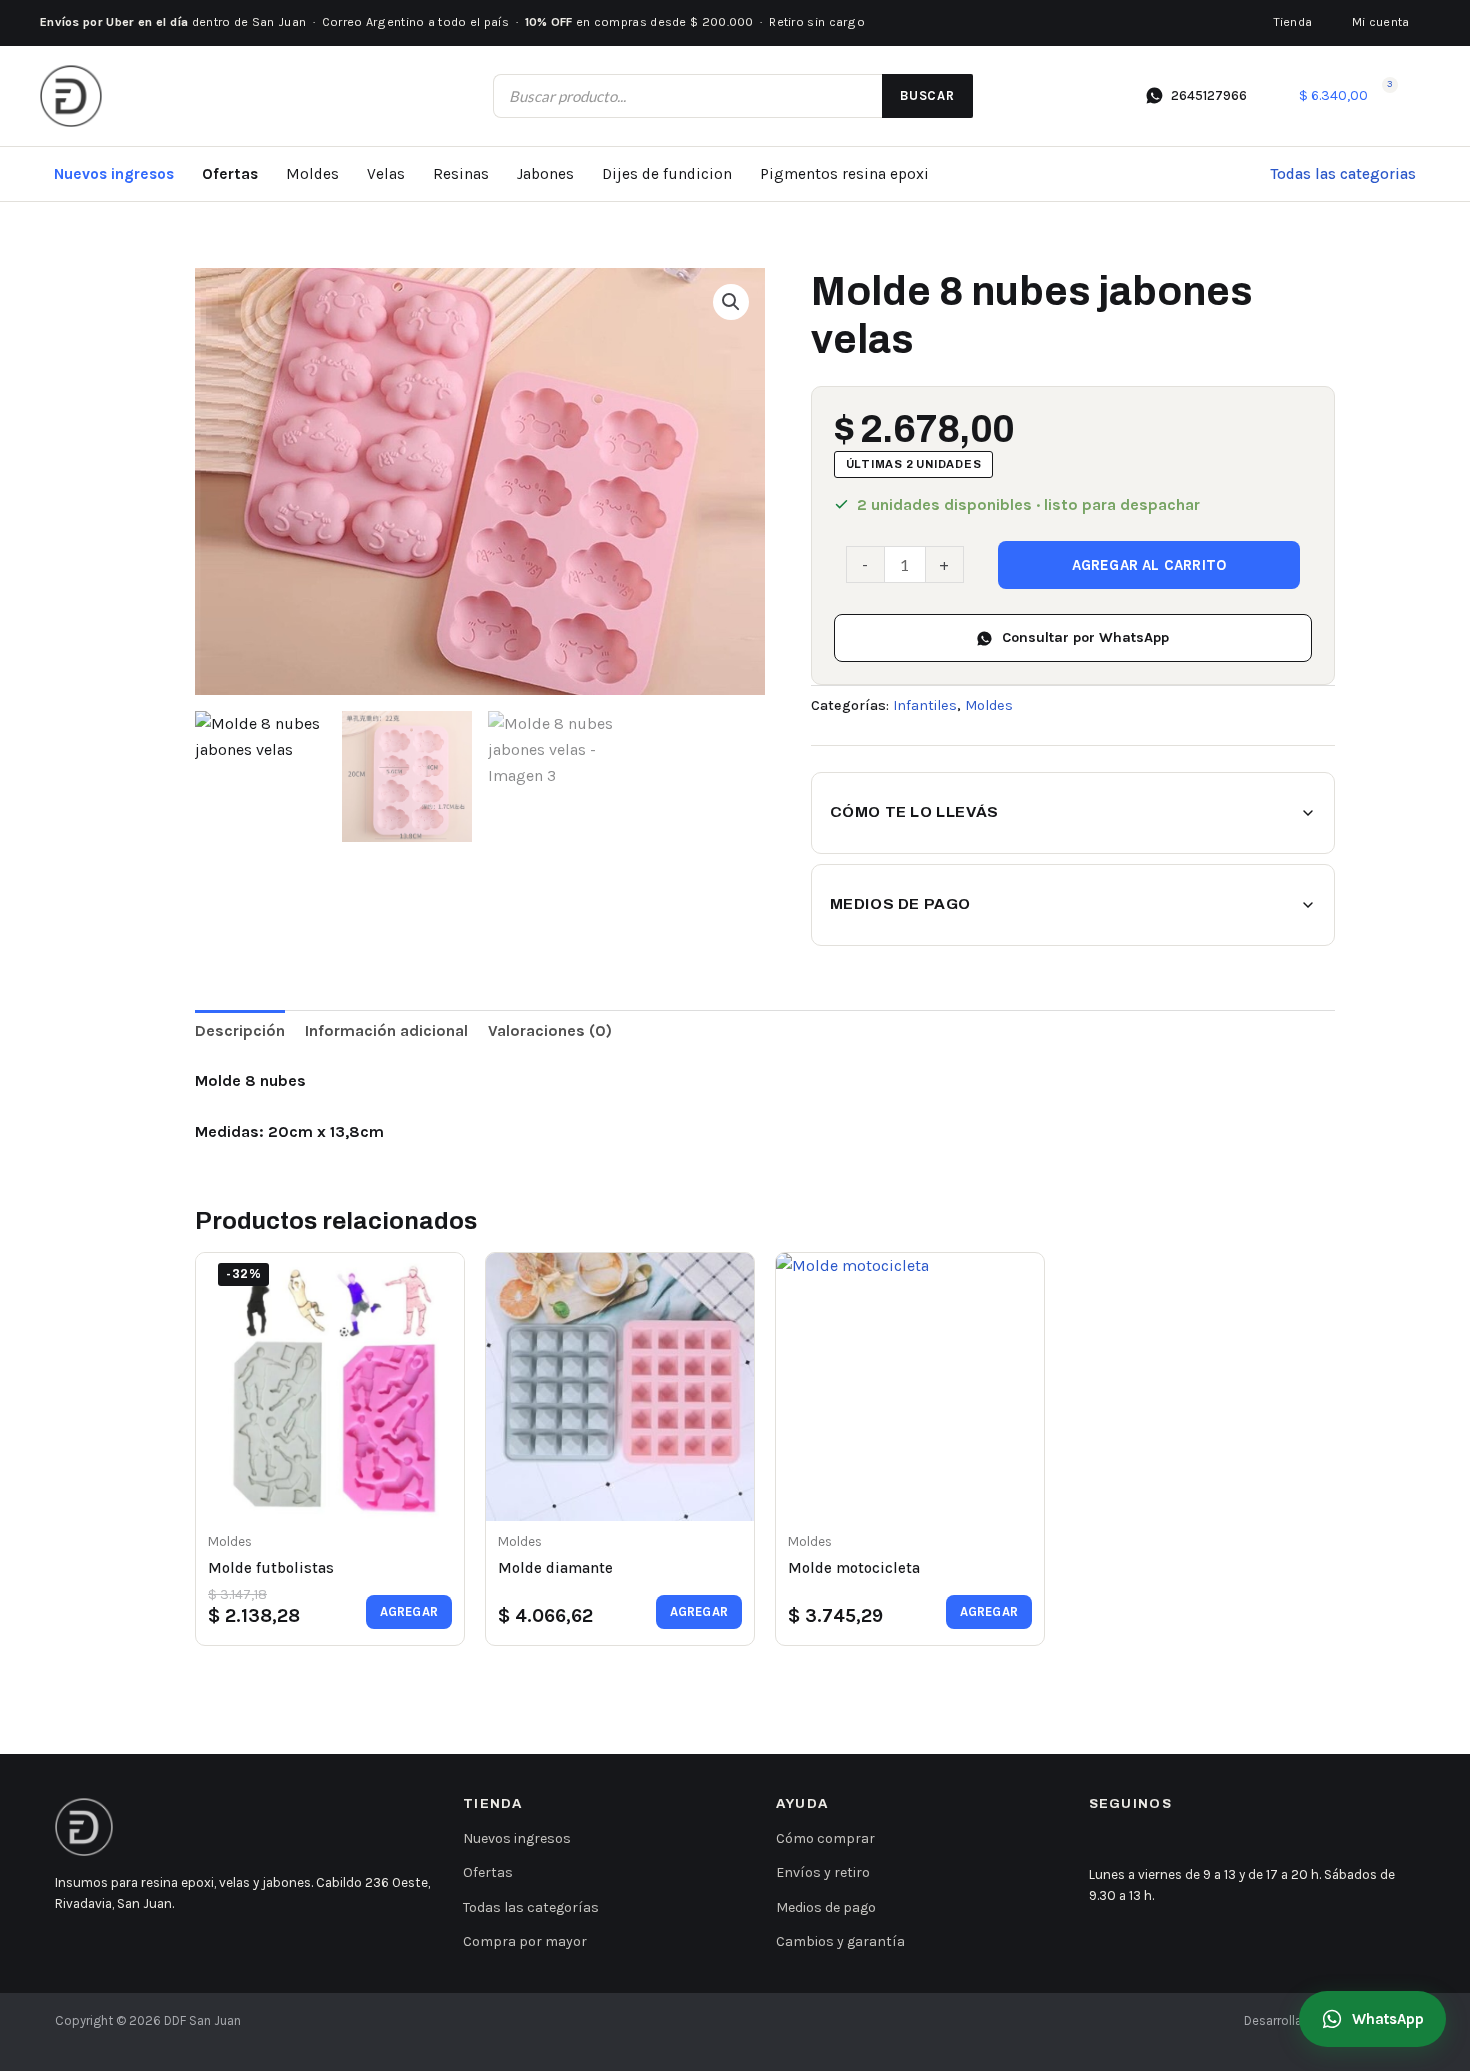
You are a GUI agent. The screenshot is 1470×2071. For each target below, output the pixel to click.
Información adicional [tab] (386, 1030)
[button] (731, 302)
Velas (386, 174)
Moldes (312, 174)
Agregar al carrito (1149, 565)
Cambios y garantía (840, 1941)
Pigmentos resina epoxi (844, 174)
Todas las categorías (531, 1907)
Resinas (461, 174)
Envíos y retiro (823, 1872)
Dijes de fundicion (667, 174)
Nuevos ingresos (114, 174)
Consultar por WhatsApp (1085, 637)
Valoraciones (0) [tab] (550, 1030)
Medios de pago (900, 904)
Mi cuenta (1380, 22)
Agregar (409, 1611)
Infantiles (925, 705)
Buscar (927, 95)
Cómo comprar (825, 1838)
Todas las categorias (1343, 174)
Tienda (1293, 22)
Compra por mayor (525, 1941)
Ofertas (230, 174)
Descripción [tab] (240, 1030)
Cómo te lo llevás (914, 812)
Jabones (545, 174)
